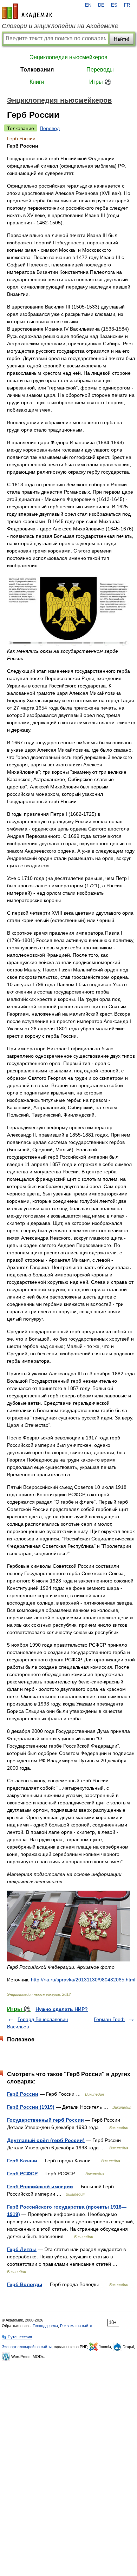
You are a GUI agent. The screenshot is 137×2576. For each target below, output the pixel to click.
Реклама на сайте (76, 2326)
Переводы (100, 70)
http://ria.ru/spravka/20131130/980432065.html (83, 1980)
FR (127, 5)
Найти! (122, 39)
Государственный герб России (45, 2120)
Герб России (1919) (31, 2107)
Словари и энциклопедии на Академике (60, 26)
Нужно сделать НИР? (62, 2009)
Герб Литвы (22, 2249)
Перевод (50, 128)
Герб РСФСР (22, 2174)
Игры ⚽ (100, 82)
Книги (37, 82)
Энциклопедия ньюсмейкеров (68, 57)
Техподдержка (45, 2326)
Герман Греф (109, 2019)
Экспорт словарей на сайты (27, 2347)
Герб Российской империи (40, 2187)
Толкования (37, 70)
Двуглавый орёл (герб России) (46, 2140)
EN (88, 5)
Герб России (23, 2094)
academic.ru (27, 11)
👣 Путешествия (17, 2337)
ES (114, 5)
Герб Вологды (25, 2284)
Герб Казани (22, 2161)
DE (101, 5)
